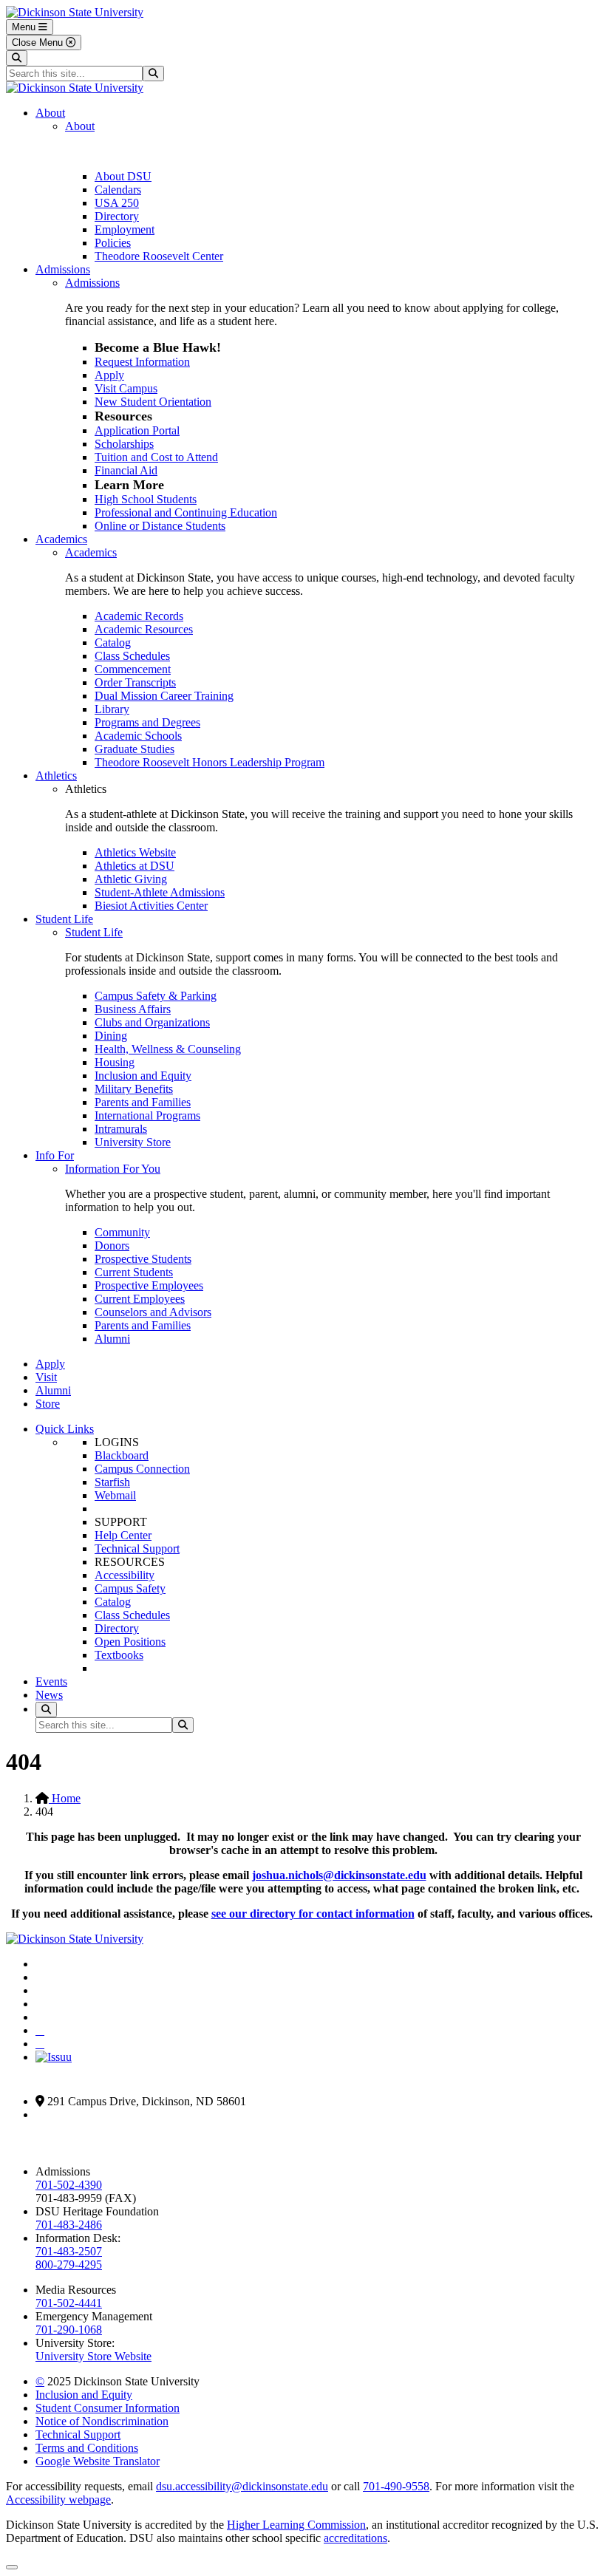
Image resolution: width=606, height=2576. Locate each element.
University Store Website (93, 2356)
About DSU (123, 176)
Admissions (63, 269)
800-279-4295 (69, 2265)
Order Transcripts (135, 682)
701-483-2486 (69, 2225)
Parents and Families (143, 1102)
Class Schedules (132, 656)
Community (122, 1232)
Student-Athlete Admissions (160, 892)
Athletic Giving (131, 879)
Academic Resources (144, 629)
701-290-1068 (69, 2330)
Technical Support (137, 1548)
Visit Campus (126, 388)
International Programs (147, 1115)
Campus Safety (130, 1588)
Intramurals (121, 1129)
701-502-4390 (69, 2185)
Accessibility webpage (58, 2500)
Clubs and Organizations (152, 1022)
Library (112, 709)
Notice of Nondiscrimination (102, 2421)
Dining (111, 1036)
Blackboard (122, 1455)
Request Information (142, 362)
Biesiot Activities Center (151, 906)
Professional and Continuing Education (186, 512)
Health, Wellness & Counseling (168, 1049)
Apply (109, 375)
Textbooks (119, 1655)
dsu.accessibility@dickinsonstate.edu (242, 2486)
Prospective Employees (149, 1285)
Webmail (115, 1495)
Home (65, 1798)
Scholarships (124, 444)
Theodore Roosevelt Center (159, 256)
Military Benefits (134, 1089)
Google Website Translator (98, 2461)
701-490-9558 (396, 2486)
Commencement (133, 669)
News (49, 1695)
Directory (117, 216)
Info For (55, 1155)
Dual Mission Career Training (164, 696)
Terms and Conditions (87, 2448)
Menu (25, 27)
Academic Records (139, 616)
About (50, 113)
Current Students (134, 1272)
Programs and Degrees (147, 722)
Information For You (113, 1169)
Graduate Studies (135, 749)
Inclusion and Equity (143, 1076)
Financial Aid (126, 470)
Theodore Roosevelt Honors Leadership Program (210, 762)
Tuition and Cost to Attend (156, 457)
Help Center (123, 1535)
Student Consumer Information (108, 2408)
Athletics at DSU (135, 866)
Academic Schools (138, 736)
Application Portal (137, 430)
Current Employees (140, 1299)
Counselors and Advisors (153, 1312)
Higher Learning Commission (296, 2525)
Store (48, 1404)
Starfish (112, 1482)
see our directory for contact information (313, 1914)
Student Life (64, 919)
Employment (125, 229)
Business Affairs (133, 1009)
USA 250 (117, 203)
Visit (46, 1377)
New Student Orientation (153, 402)
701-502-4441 (69, 2303)
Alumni (112, 1339)
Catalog (113, 643)
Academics (61, 539)
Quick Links (65, 1429)
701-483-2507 (69, 2251)
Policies (113, 243)
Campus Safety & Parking (156, 996)
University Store (133, 1142)
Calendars (118, 190)
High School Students (146, 499)
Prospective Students (143, 1259)
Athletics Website (135, 852)
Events (51, 1681)
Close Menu (39, 42)
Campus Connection (142, 1469)
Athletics (56, 776)
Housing (115, 1062)
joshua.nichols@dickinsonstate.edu (339, 1875)
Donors (112, 1246)
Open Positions (130, 1642)
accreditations (355, 2538)
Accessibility (125, 1575)
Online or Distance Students (160, 526)
